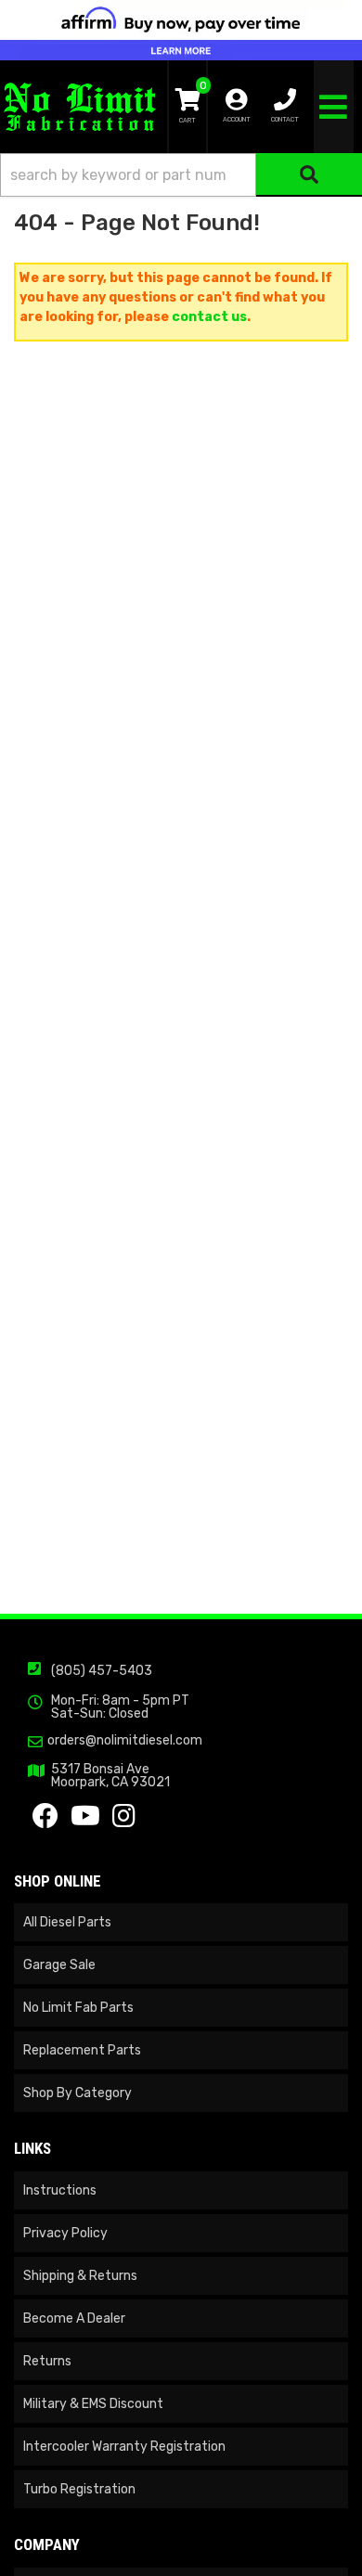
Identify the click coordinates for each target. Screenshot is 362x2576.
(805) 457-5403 (102, 1671)
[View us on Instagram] (124, 1821)
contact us (209, 317)
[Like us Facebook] (45, 1821)
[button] (181, 175)
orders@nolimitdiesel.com (125, 1741)
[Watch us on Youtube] (85, 1821)
